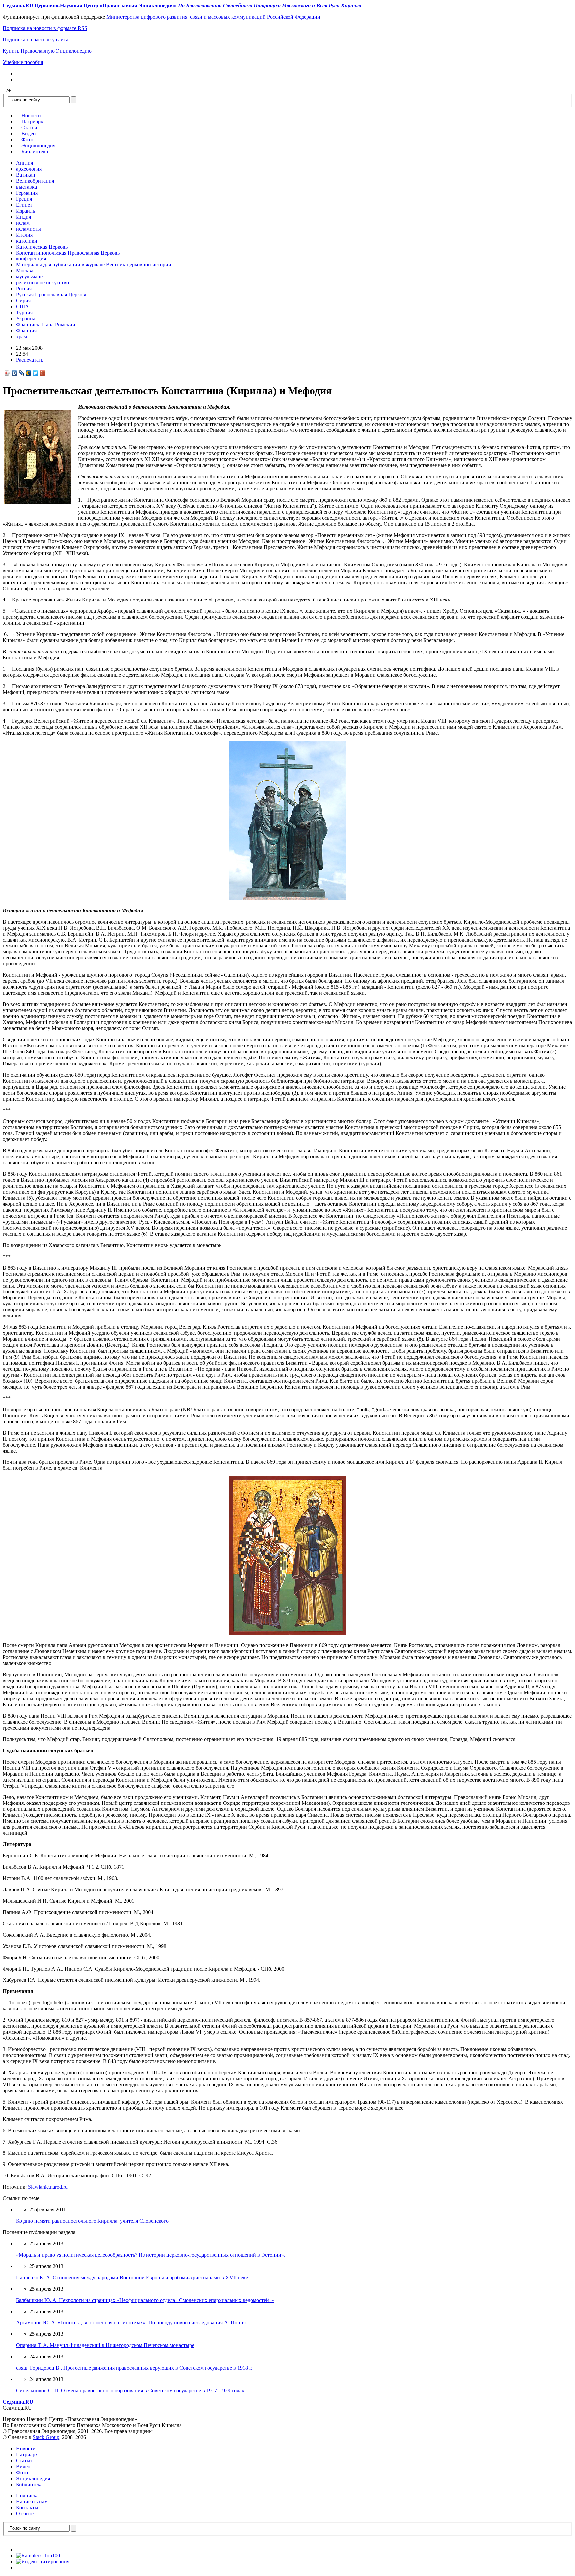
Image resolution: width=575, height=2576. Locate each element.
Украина (26, 319)
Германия (27, 193)
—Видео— (28, 134)
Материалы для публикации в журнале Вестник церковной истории (94, 265)
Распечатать (30, 360)
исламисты (28, 229)
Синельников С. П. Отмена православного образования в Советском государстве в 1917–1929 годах (130, 2391)
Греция (24, 199)
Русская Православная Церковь (52, 295)
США (22, 307)
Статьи (24, 2460)
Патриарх (27, 2454)
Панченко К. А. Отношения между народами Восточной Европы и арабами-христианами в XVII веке (132, 2277)
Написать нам (32, 2502)
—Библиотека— (35, 152)
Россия (24, 289)
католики (27, 241)
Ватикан (26, 175)
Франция (26, 331)
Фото (22, 2472)
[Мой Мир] (28, 373)
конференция (31, 259)
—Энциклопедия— (38, 146)
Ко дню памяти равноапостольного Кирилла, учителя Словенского (92, 2221)
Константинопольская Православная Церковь (68, 253)
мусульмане (29, 277)
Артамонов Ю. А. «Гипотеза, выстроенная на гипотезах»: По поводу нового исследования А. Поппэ (131, 2323)
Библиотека (29, 2484)
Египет (24, 205)
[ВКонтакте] (14, 373)
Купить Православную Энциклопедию (47, 51)
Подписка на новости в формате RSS (45, 28)
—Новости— (31, 116)
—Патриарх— (32, 122)
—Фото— (27, 140)
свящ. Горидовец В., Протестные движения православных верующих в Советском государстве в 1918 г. (134, 2368)
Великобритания (35, 181)
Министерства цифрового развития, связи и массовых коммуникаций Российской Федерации (213, 17)
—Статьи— (29, 128)
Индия (23, 217)
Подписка (27, 2496)
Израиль (25, 211)
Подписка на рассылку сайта (35, 39)
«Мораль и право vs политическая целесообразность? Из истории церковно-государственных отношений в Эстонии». (151, 2255)
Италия (24, 235)
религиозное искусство (42, 283)
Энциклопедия (33, 2478)
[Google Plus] (42, 373)
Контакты (27, 2508)
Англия (24, 163)
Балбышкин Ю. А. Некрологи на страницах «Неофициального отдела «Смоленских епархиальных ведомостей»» (145, 2300)
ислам (23, 223)
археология (29, 169)
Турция (24, 313)
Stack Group (46, 2437)
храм (21, 337)
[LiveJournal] (21, 373)
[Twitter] (35, 373)
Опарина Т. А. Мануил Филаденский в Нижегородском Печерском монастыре (105, 2345)
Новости (26, 2448)
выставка (26, 187)
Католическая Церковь (42, 247)
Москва (25, 271)
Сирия (23, 301)
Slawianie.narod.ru (48, 2187)
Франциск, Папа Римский (46, 325)
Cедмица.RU (18, 2402)
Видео (23, 2466)
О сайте (25, 2514)
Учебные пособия (23, 62)
